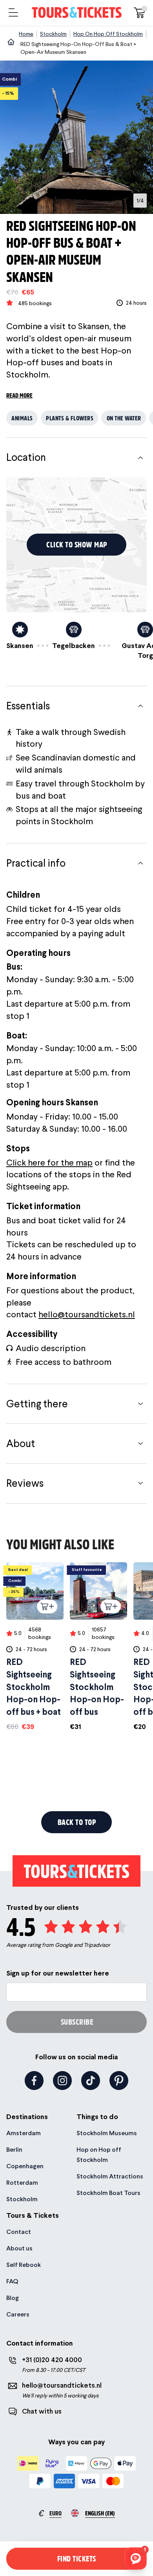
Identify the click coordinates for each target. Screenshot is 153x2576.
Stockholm (22, 2199)
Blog (13, 2298)
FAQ (12, 2281)
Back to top (77, 1822)
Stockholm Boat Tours (108, 2193)
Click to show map (77, 544)
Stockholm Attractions (110, 2176)
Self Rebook (24, 2265)
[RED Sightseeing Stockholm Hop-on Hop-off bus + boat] (35, 1647)
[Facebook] (34, 2081)
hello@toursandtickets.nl (87, 1314)
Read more (19, 395)
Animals (22, 418)
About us (19, 2248)
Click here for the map (49, 1162)
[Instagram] (62, 2081)
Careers (18, 2314)
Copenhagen (25, 2166)
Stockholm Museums (107, 2133)
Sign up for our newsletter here (58, 1973)
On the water (124, 418)
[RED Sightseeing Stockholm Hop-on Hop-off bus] (98, 1647)
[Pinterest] (119, 2081)
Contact (19, 2232)
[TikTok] (91, 2081)
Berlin (14, 2150)
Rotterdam (22, 2183)
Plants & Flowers (70, 418)
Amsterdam (24, 2133)
